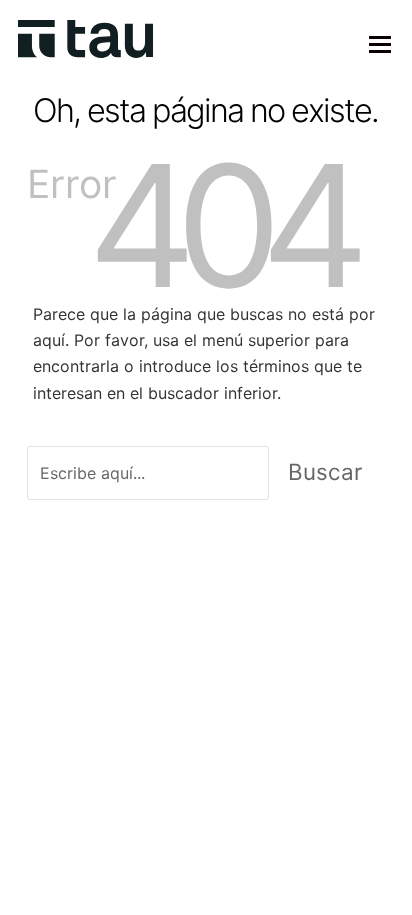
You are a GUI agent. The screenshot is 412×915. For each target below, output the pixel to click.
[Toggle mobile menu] (380, 44)
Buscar (325, 471)
